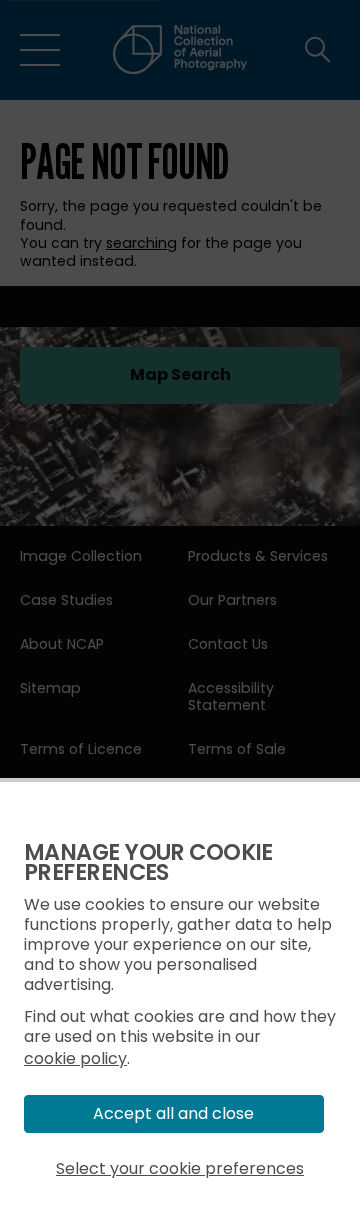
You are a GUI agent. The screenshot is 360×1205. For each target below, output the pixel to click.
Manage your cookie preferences (148, 862)
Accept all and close (173, 1113)
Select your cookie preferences (180, 1168)
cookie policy (75, 1058)
